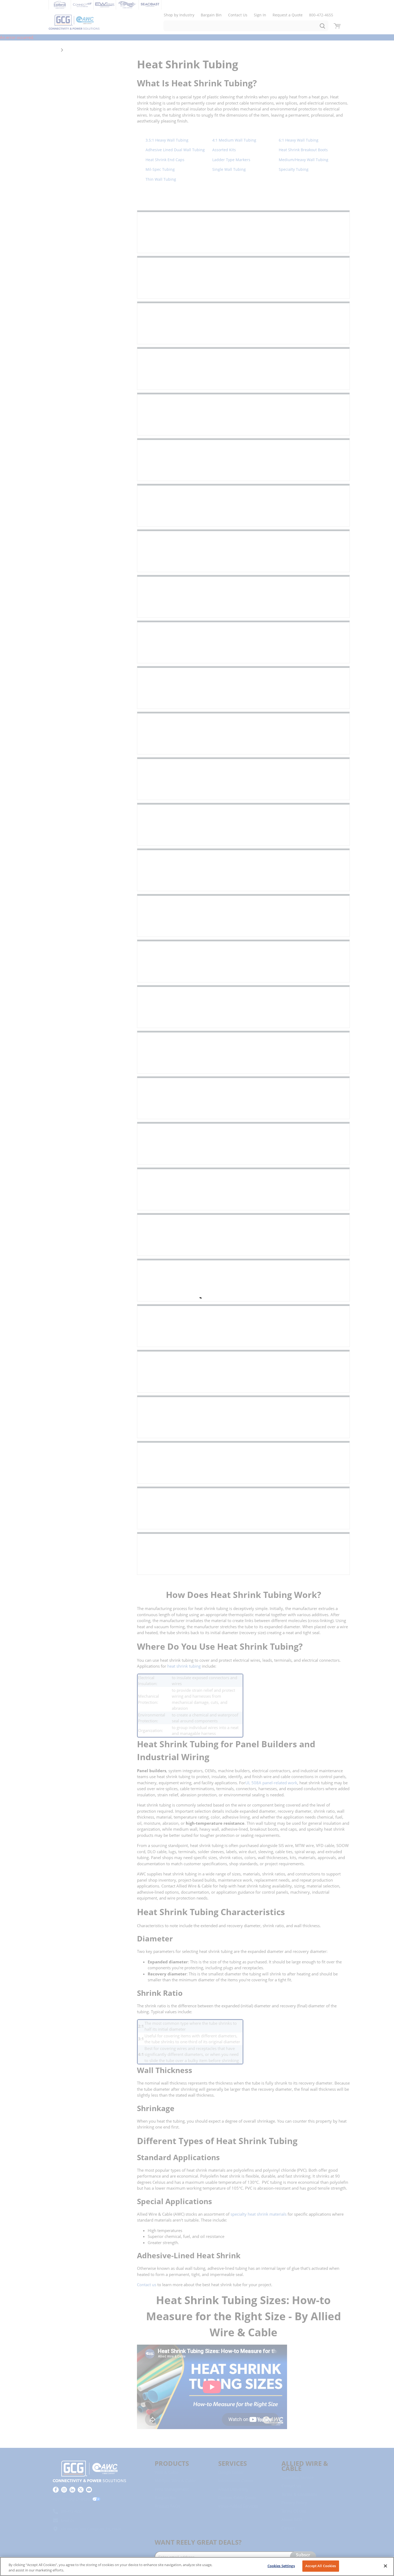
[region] (197, 2566)
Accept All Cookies (321, 2566)
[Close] (385, 2566)
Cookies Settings (281, 2566)
